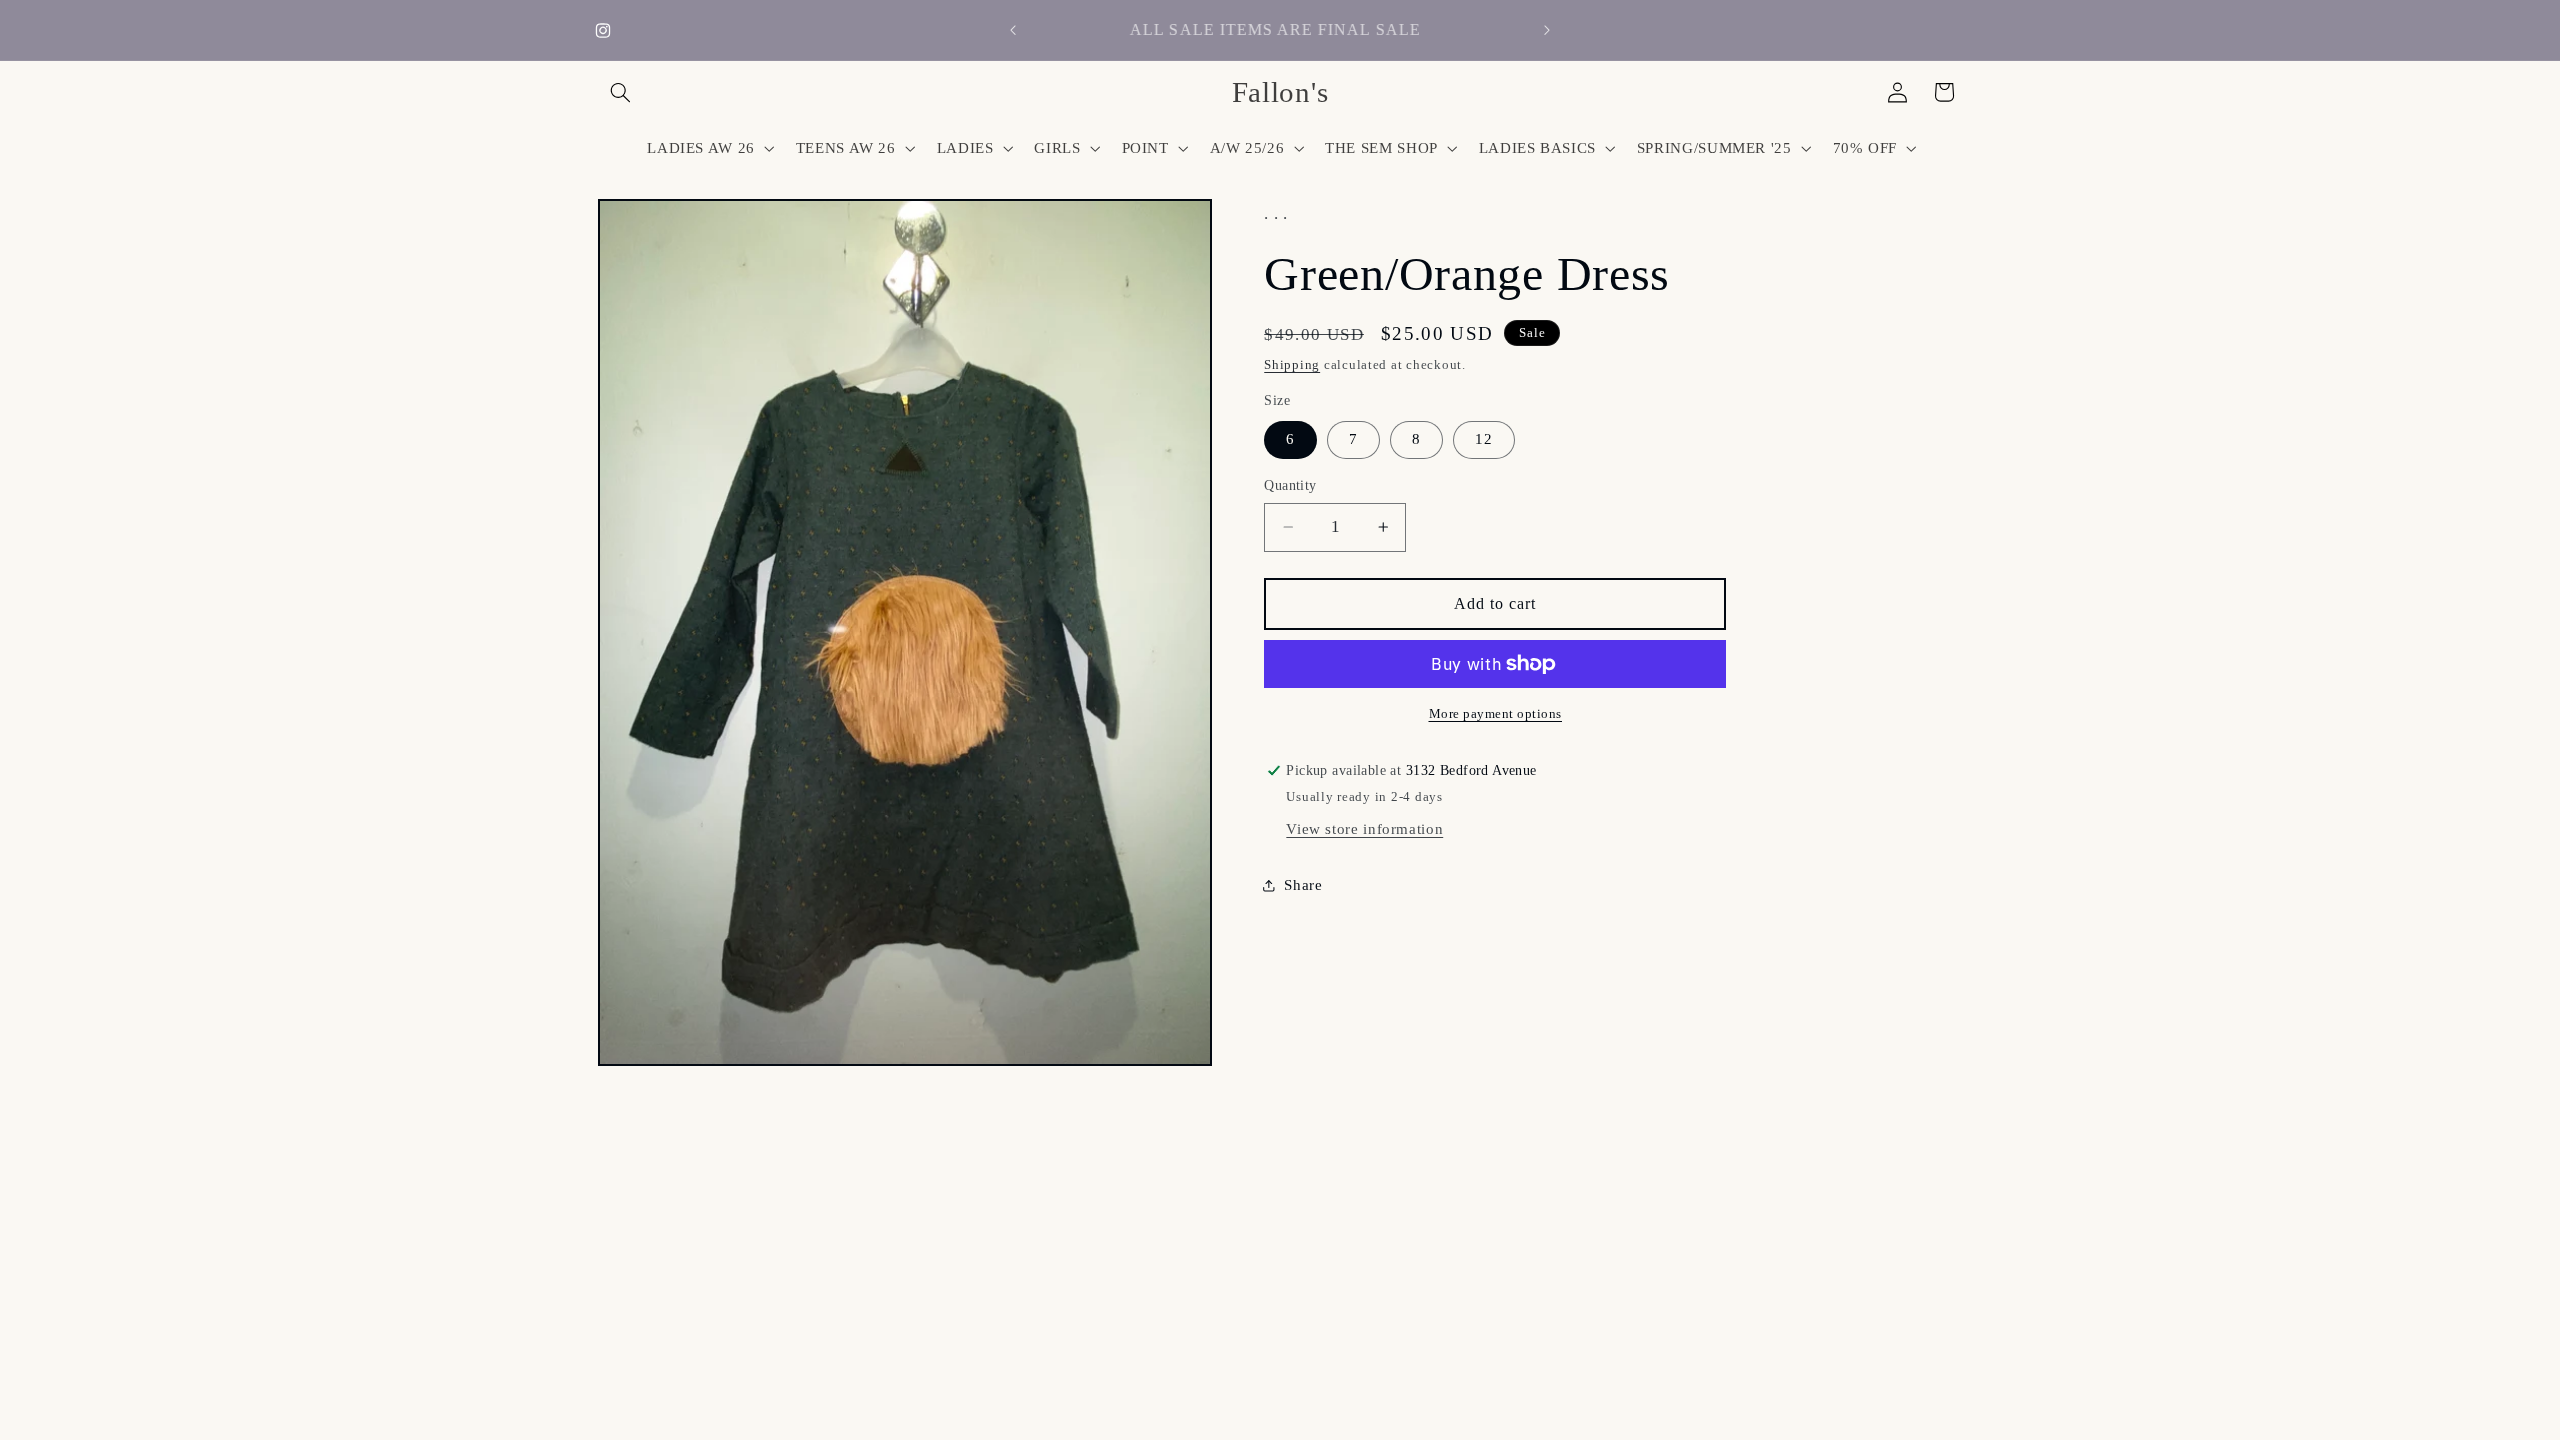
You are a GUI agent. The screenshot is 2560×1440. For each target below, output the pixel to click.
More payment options (1496, 714)
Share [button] (1303, 885)
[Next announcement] (1547, 30)
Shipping (1292, 365)
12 (1484, 439)
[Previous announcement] (1013, 30)
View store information (1364, 829)
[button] (621, 92)
